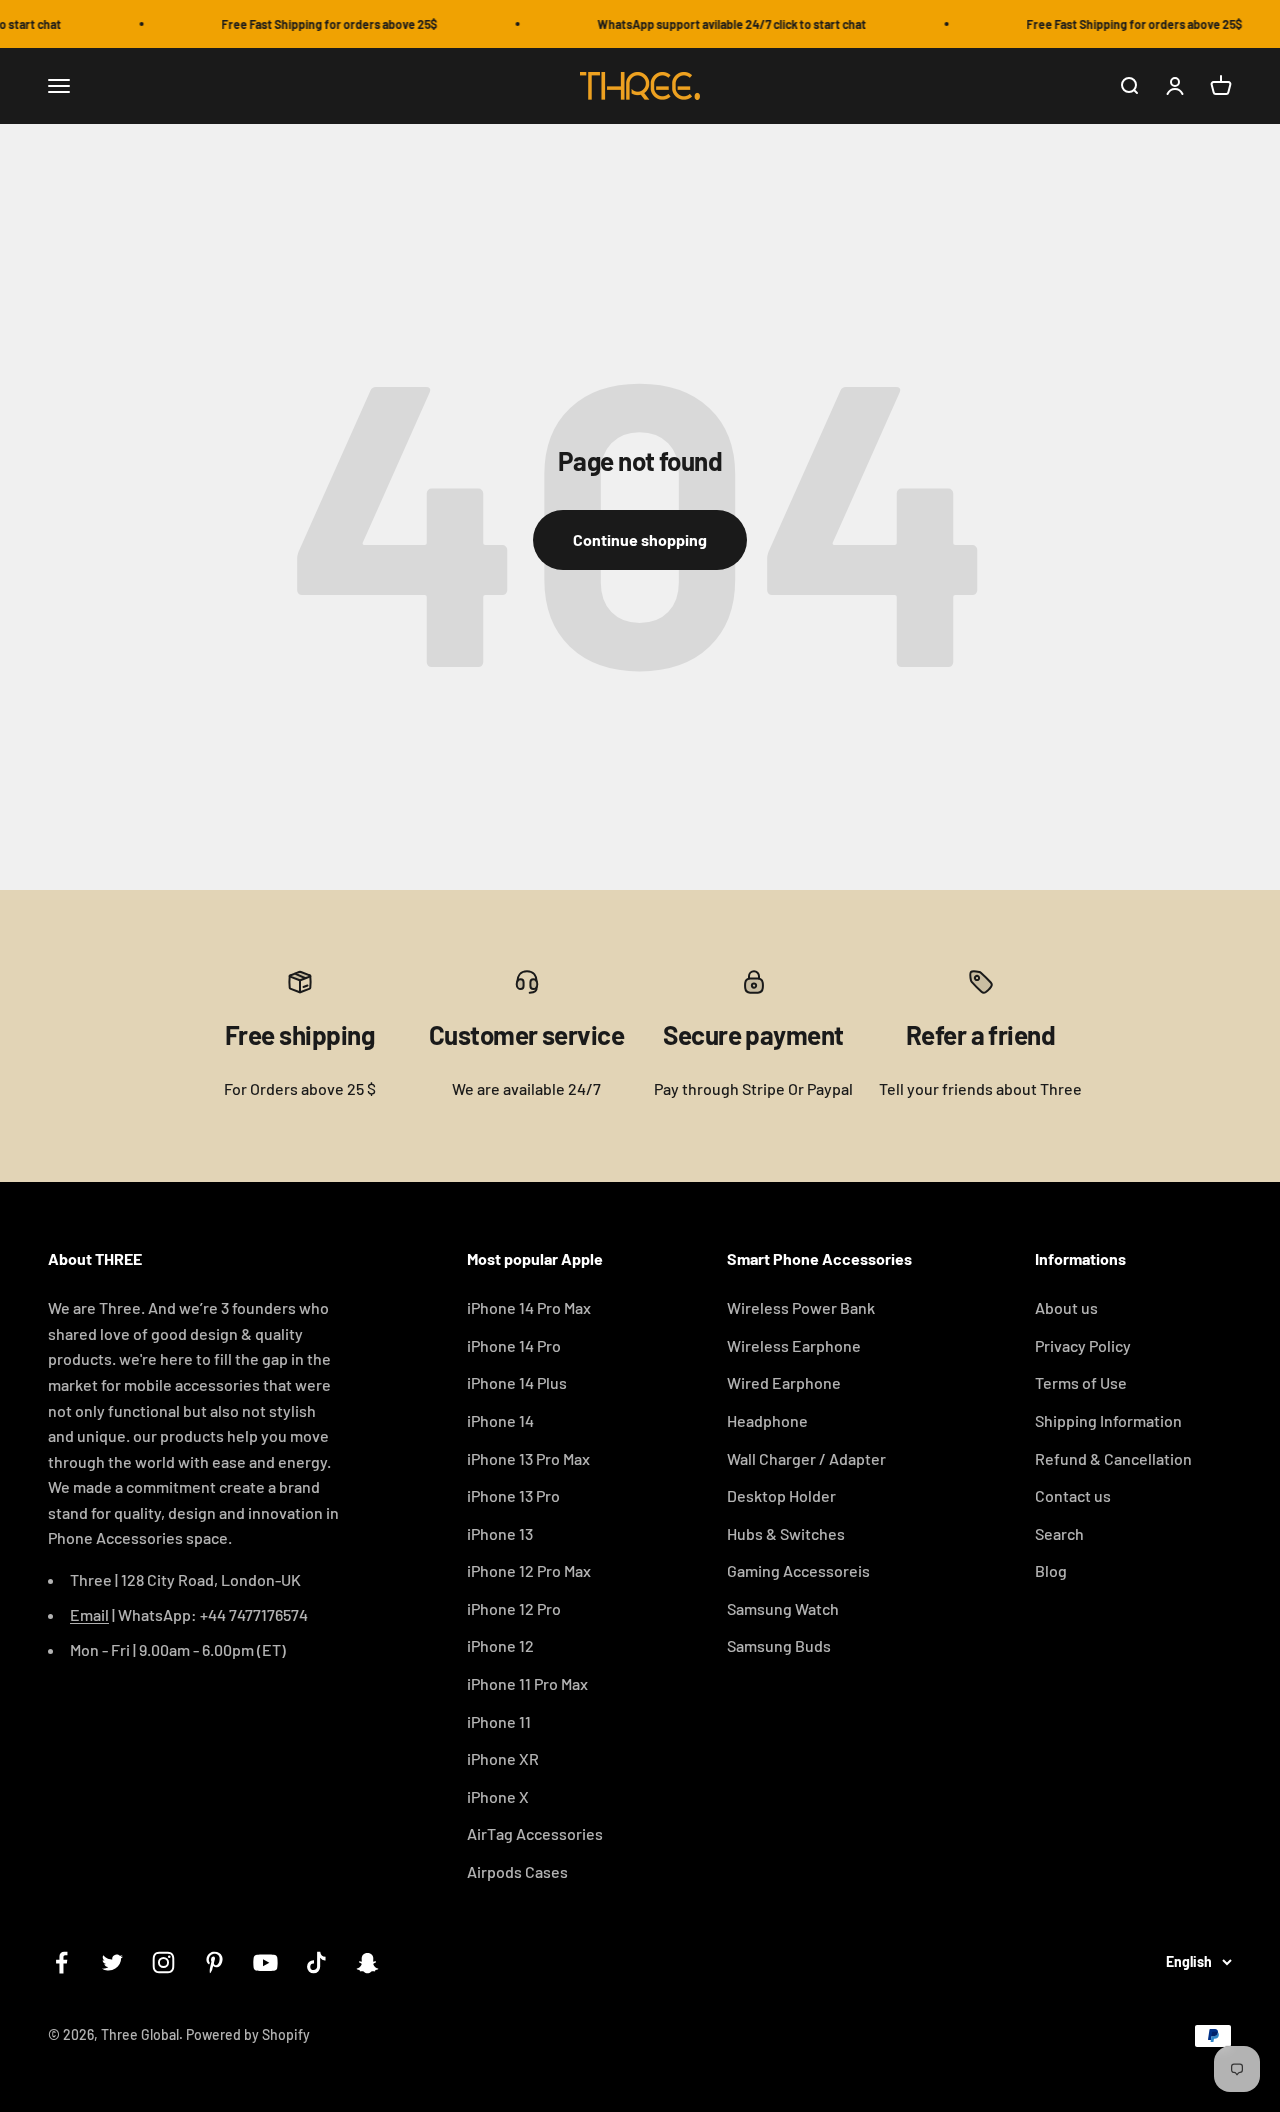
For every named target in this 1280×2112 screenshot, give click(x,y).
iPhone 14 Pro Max (529, 1307)
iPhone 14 (500, 1420)
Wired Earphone (784, 1382)
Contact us (1073, 1495)
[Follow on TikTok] (316, 1962)
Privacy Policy (1083, 1345)
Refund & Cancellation (1113, 1458)
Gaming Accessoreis (798, 1570)
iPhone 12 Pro (514, 1608)
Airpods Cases (517, 1871)
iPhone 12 (500, 1645)
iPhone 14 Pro (514, 1345)
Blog (1051, 1570)
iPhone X (498, 1796)
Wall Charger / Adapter (806, 1458)
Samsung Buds (779, 1645)
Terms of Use (1081, 1382)
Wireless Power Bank (801, 1307)
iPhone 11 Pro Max (527, 1683)
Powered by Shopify (248, 2034)
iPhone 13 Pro (513, 1495)
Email (89, 1614)
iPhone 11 (499, 1721)
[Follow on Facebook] (61, 1962)
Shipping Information (1108, 1420)
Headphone (767, 1420)
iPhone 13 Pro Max (528, 1458)
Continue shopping (640, 539)
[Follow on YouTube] (265, 1962)
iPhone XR (503, 1758)
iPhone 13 (500, 1533)
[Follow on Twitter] (112, 1962)
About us (1066, 1307)
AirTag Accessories (535, 1833)
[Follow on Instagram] (163, 1962)
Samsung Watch (783, 1608)
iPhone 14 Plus (517, 1382)
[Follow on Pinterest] (214, 1962)
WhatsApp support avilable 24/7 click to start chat (719, 24)
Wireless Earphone (794, 1345)
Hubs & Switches (786, 1533)
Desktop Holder (781, 1495)
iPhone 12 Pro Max (529, 1570)
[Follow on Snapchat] (367, 1962)
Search (1059, 1533)
